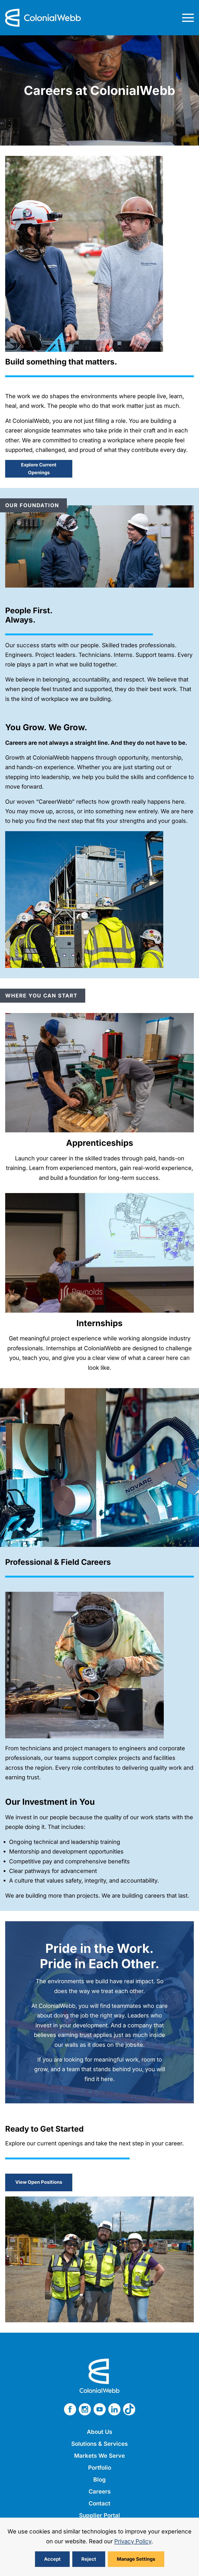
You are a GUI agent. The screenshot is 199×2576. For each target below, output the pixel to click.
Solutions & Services (99, 2444)
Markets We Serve (99, 2456)
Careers (100, 2491)
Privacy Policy (133, 2541)
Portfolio (100, 2468)
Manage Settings (136, 2559)
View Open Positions (39, 2182)
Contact (99, 2503)
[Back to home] (43, 18)
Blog (99, 2479)
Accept (52, 2559)
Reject (89, 2559)
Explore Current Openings (39, 469)
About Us (99, 2432)
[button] (188, 18)
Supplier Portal (99, 2515)
